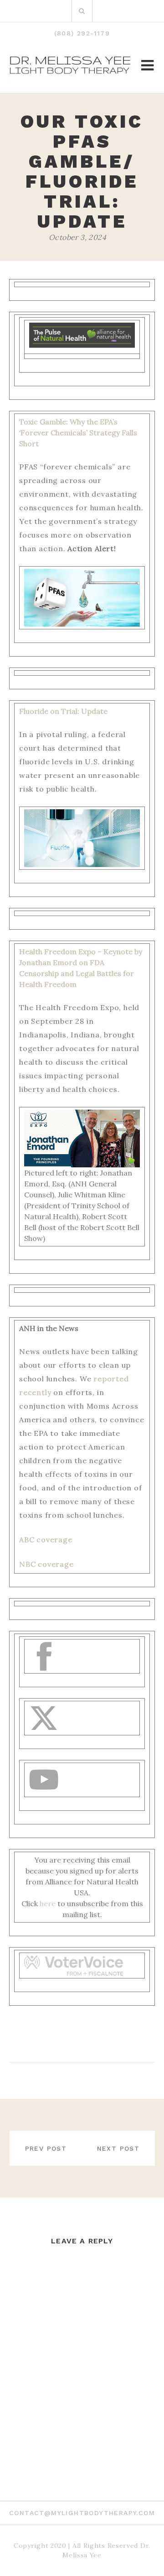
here (48, 1903)
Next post (118, 2148)
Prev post (46, 2148)
